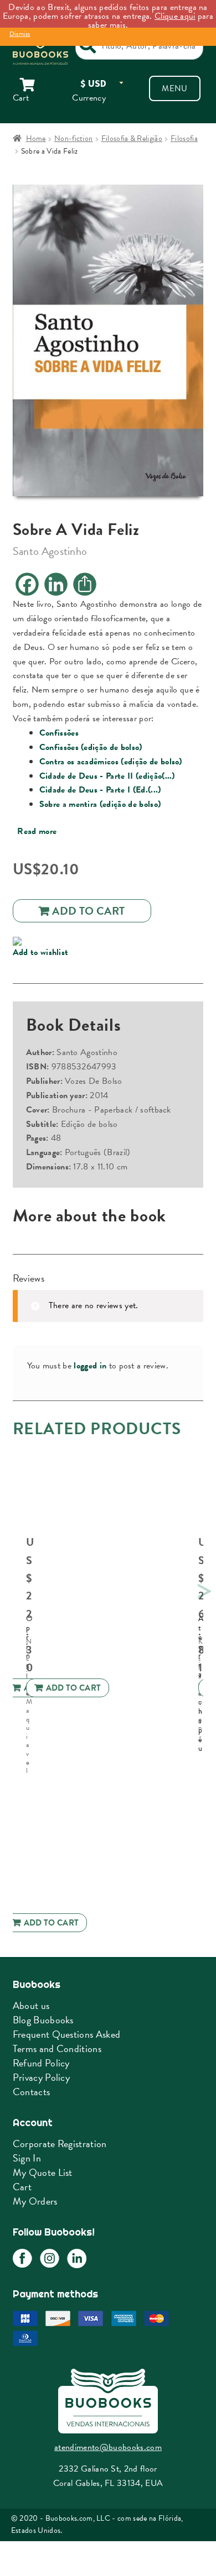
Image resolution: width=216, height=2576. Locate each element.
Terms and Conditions (57, 2048)
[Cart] (36, 85)
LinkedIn (77, 2258)
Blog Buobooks (43, 2020)
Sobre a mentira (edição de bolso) (100, 804)
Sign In (27, 2158)
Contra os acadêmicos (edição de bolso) (111, 762)
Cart (22, 2187)
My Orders (35, 2201)
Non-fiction (74, 138)
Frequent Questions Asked (67, 2034)
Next (203, 1589)
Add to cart (88, 911)
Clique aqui (175, 16)
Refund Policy (41, 2063)
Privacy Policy (41, 2077)
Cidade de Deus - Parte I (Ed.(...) (100, 790)
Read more (37, 831)
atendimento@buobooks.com (108, 2447)
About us (31, 2005)
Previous (10, 1589)
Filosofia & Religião (132, 138)
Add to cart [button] (74, 1688)
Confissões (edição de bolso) (91, 747)
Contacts (32, 2092)
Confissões (59, 733)
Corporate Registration (60, 2144)
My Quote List (43, 2172)
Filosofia (184, 138)
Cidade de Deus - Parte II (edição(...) (107, 776)
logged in (90, 1366)
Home (36, 138)
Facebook (22, 2258)
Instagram (50, 2258)
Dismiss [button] (20, 34)
